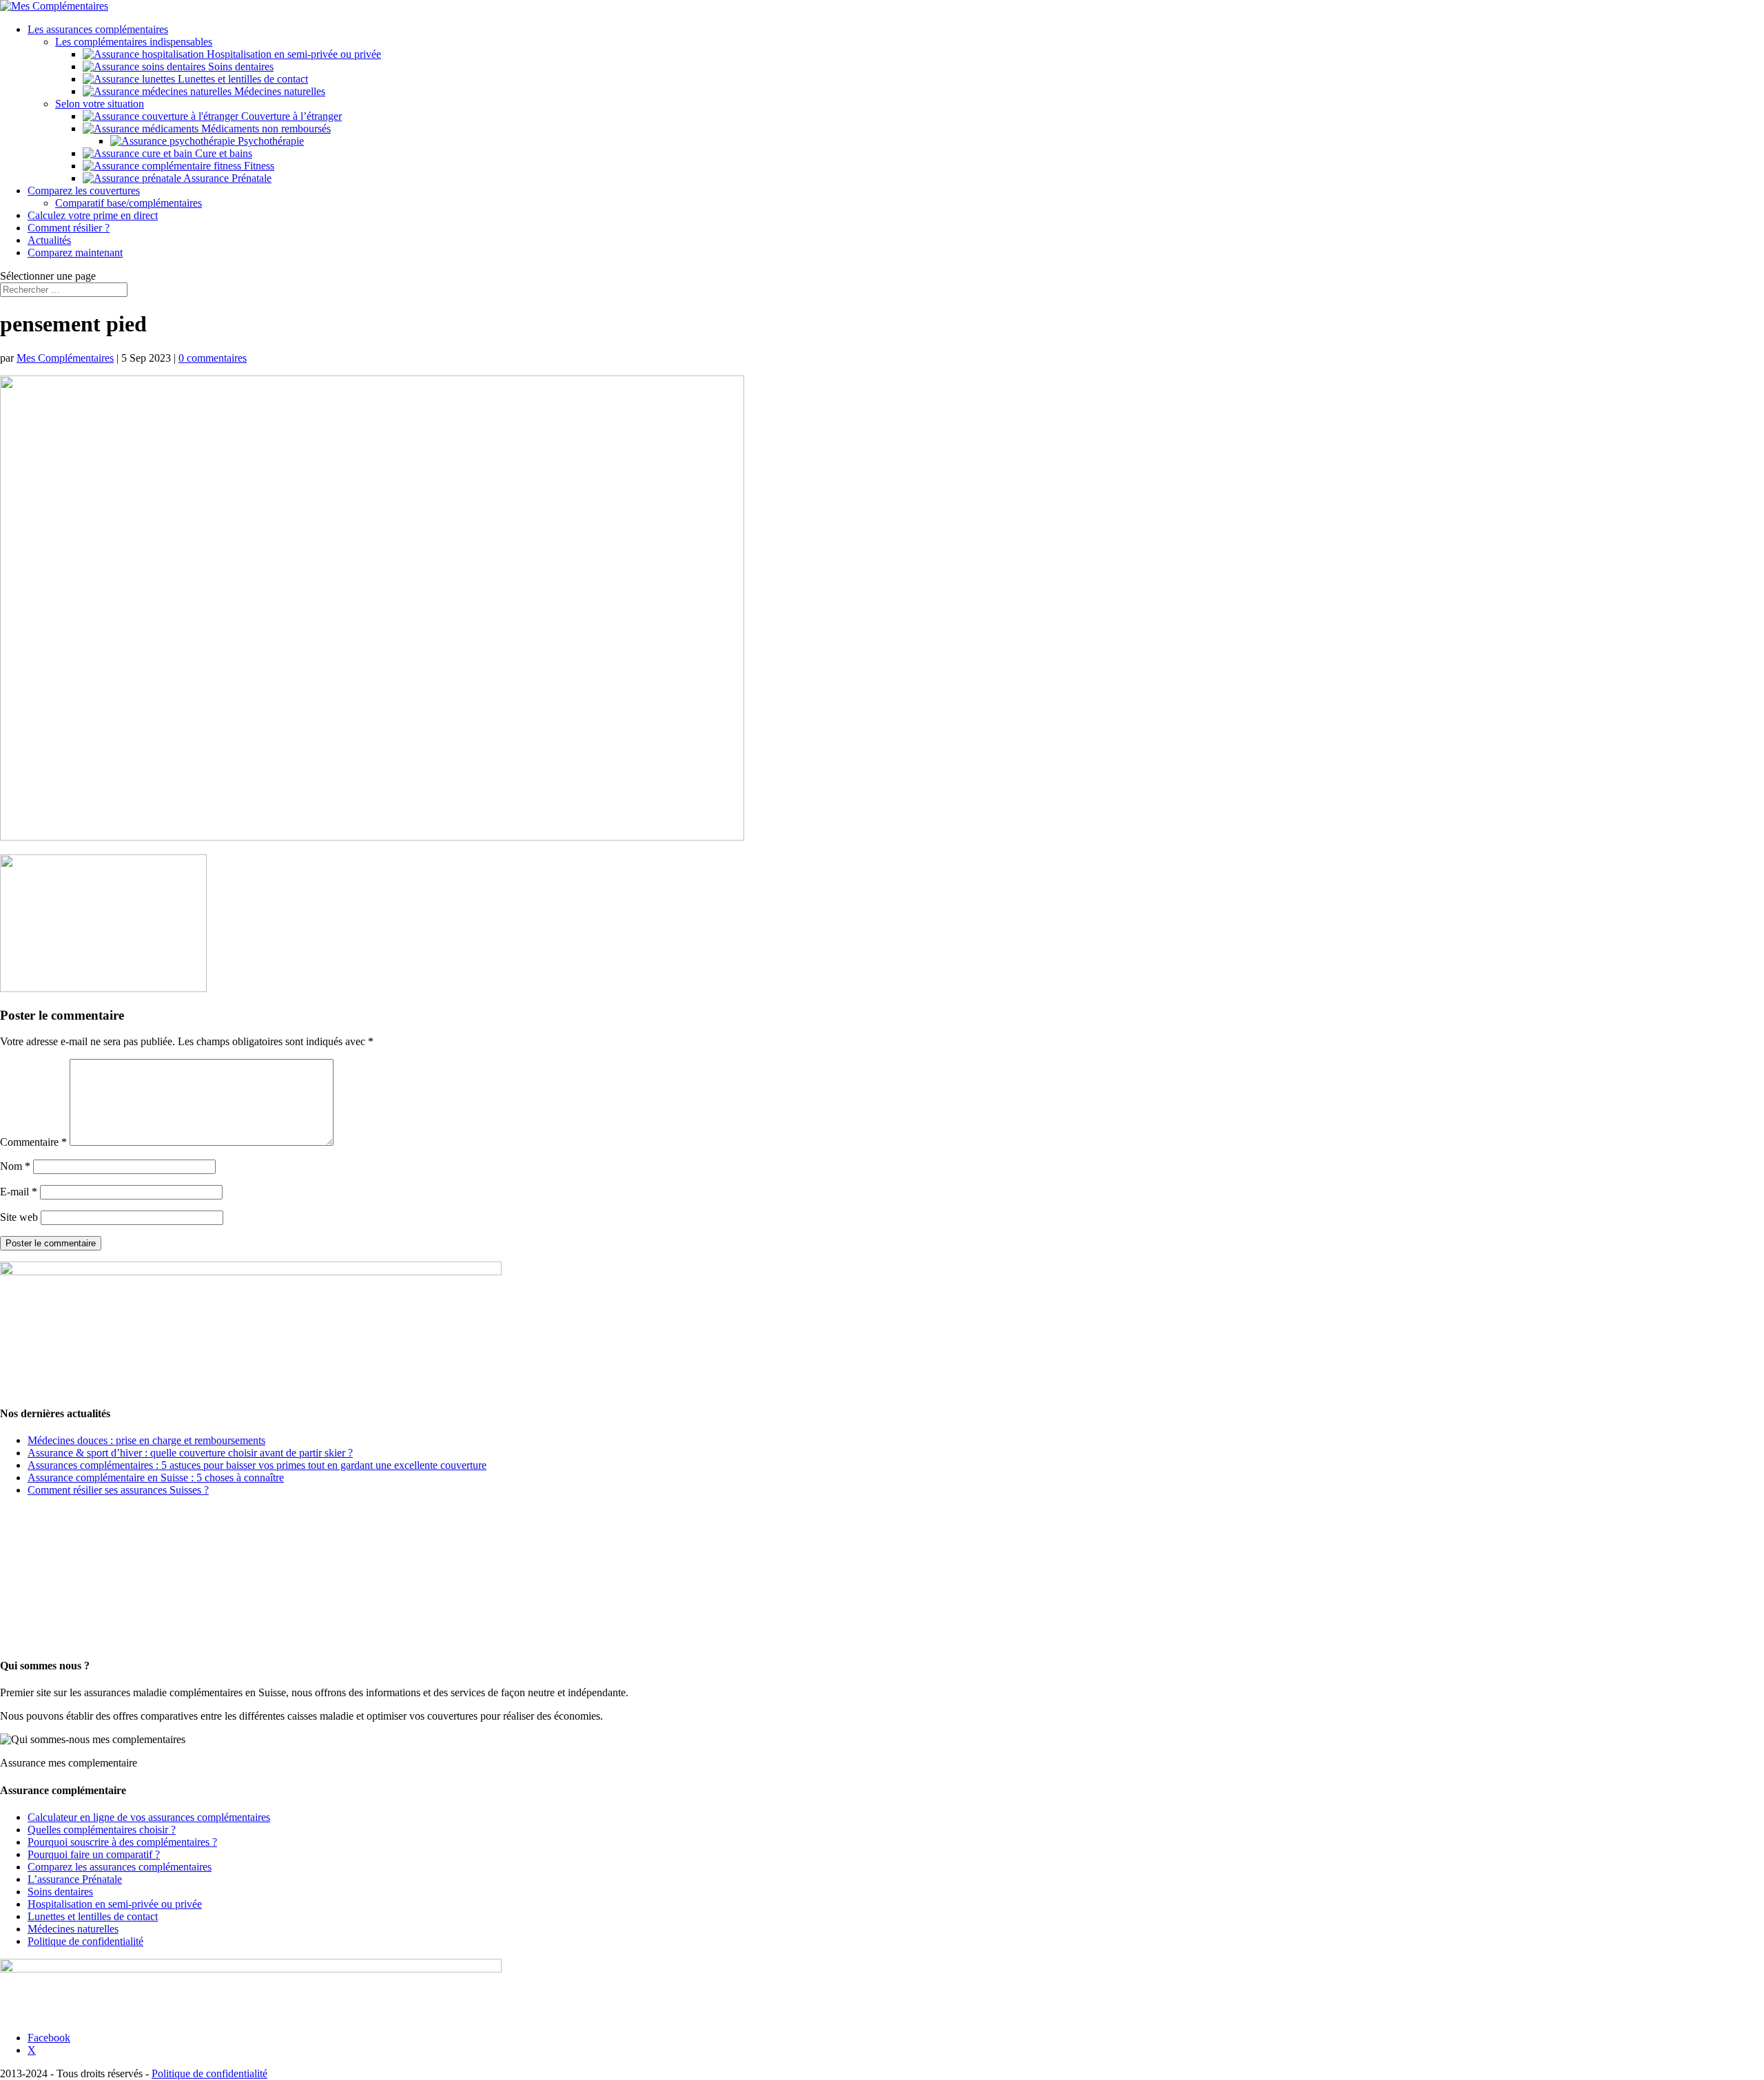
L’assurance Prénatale (75, 1879)
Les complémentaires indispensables (134, 42)
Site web (19, 1217)
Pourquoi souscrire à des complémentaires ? (122, 1842)
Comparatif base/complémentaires (129, 203)
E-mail (19, 1192)
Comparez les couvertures (84, 191)
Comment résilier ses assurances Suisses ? (118, 1490)
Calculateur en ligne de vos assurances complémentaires (149, 1817)
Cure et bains (222, 153)
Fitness (258, 166)
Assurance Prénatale (226, 178)
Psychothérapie (269, 141)
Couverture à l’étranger (290, 116)
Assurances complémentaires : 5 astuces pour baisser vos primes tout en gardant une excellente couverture (257, 1465)
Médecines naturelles (278, 91)
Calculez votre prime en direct (93, 215)
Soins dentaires (239, 66)
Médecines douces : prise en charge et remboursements (146, 1440)
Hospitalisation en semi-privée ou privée (293, 54)
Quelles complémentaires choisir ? (102, 1830)
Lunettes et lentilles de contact (242, 79)
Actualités (49, 240)
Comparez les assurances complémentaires (120, 1867)
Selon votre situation (100, 104)
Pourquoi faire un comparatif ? (94, 1854)
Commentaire (33, 1142)
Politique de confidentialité (85, 1941)
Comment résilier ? (69, 228)
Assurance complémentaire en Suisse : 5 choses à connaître (156, 1477)
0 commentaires (213, 358)
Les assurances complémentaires (98, 29)
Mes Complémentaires (65, 358)
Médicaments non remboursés (265, 128)
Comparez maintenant (75, 253)
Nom (15, 1166)
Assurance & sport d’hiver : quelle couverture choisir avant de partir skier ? (190, 1453)
